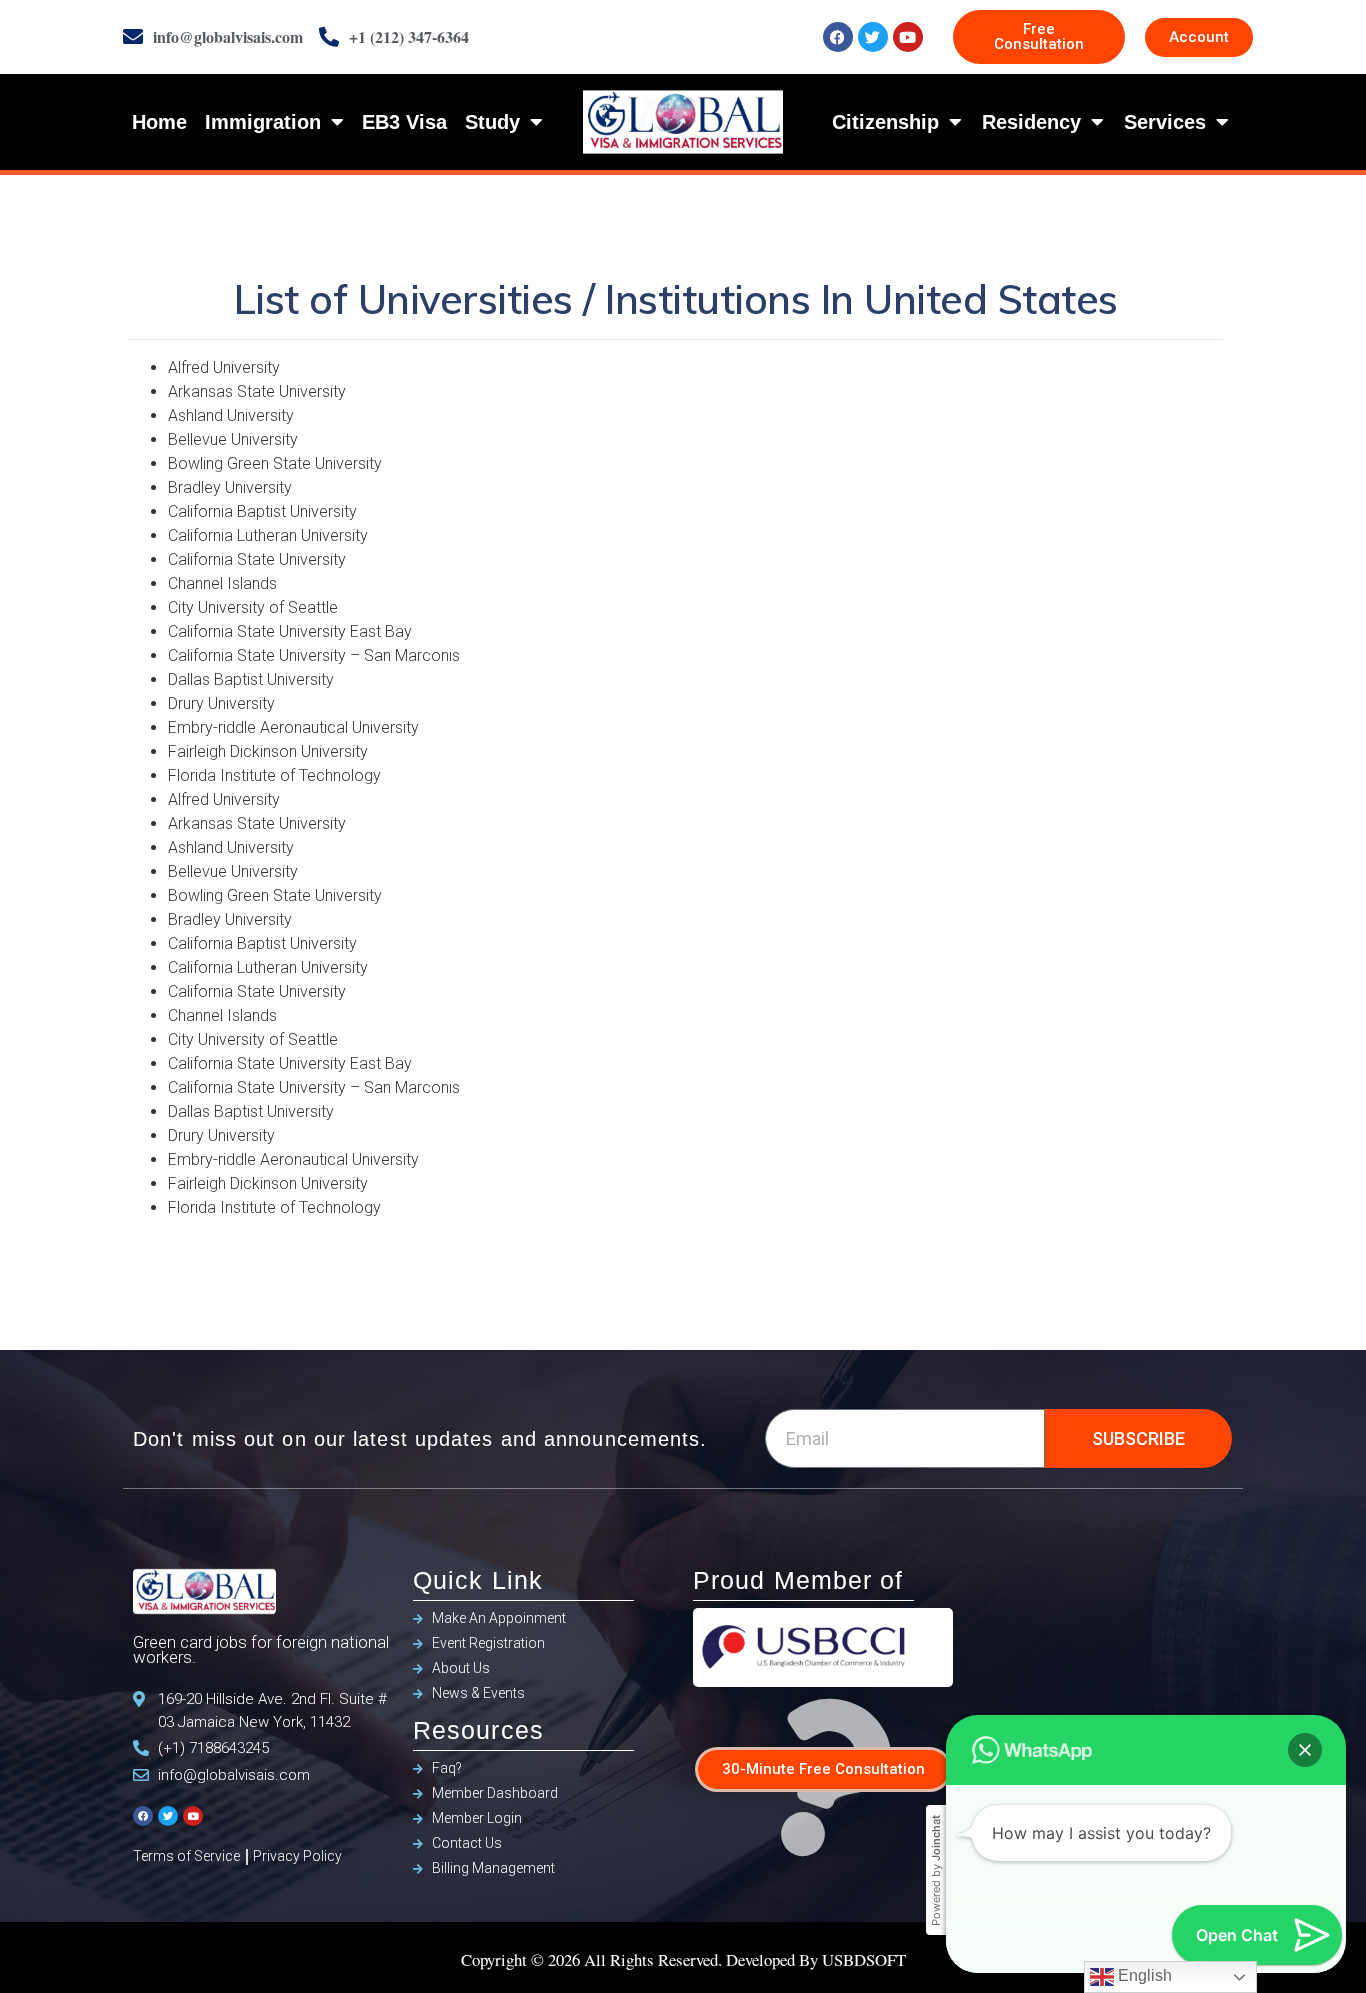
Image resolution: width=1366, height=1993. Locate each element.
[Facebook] (838, 37)
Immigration (263, 122)
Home (159, 122)
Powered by (936, 1870)
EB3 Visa (404, 122)
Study (492, 122)
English (1143, 1975)
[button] (1305, 1750)
